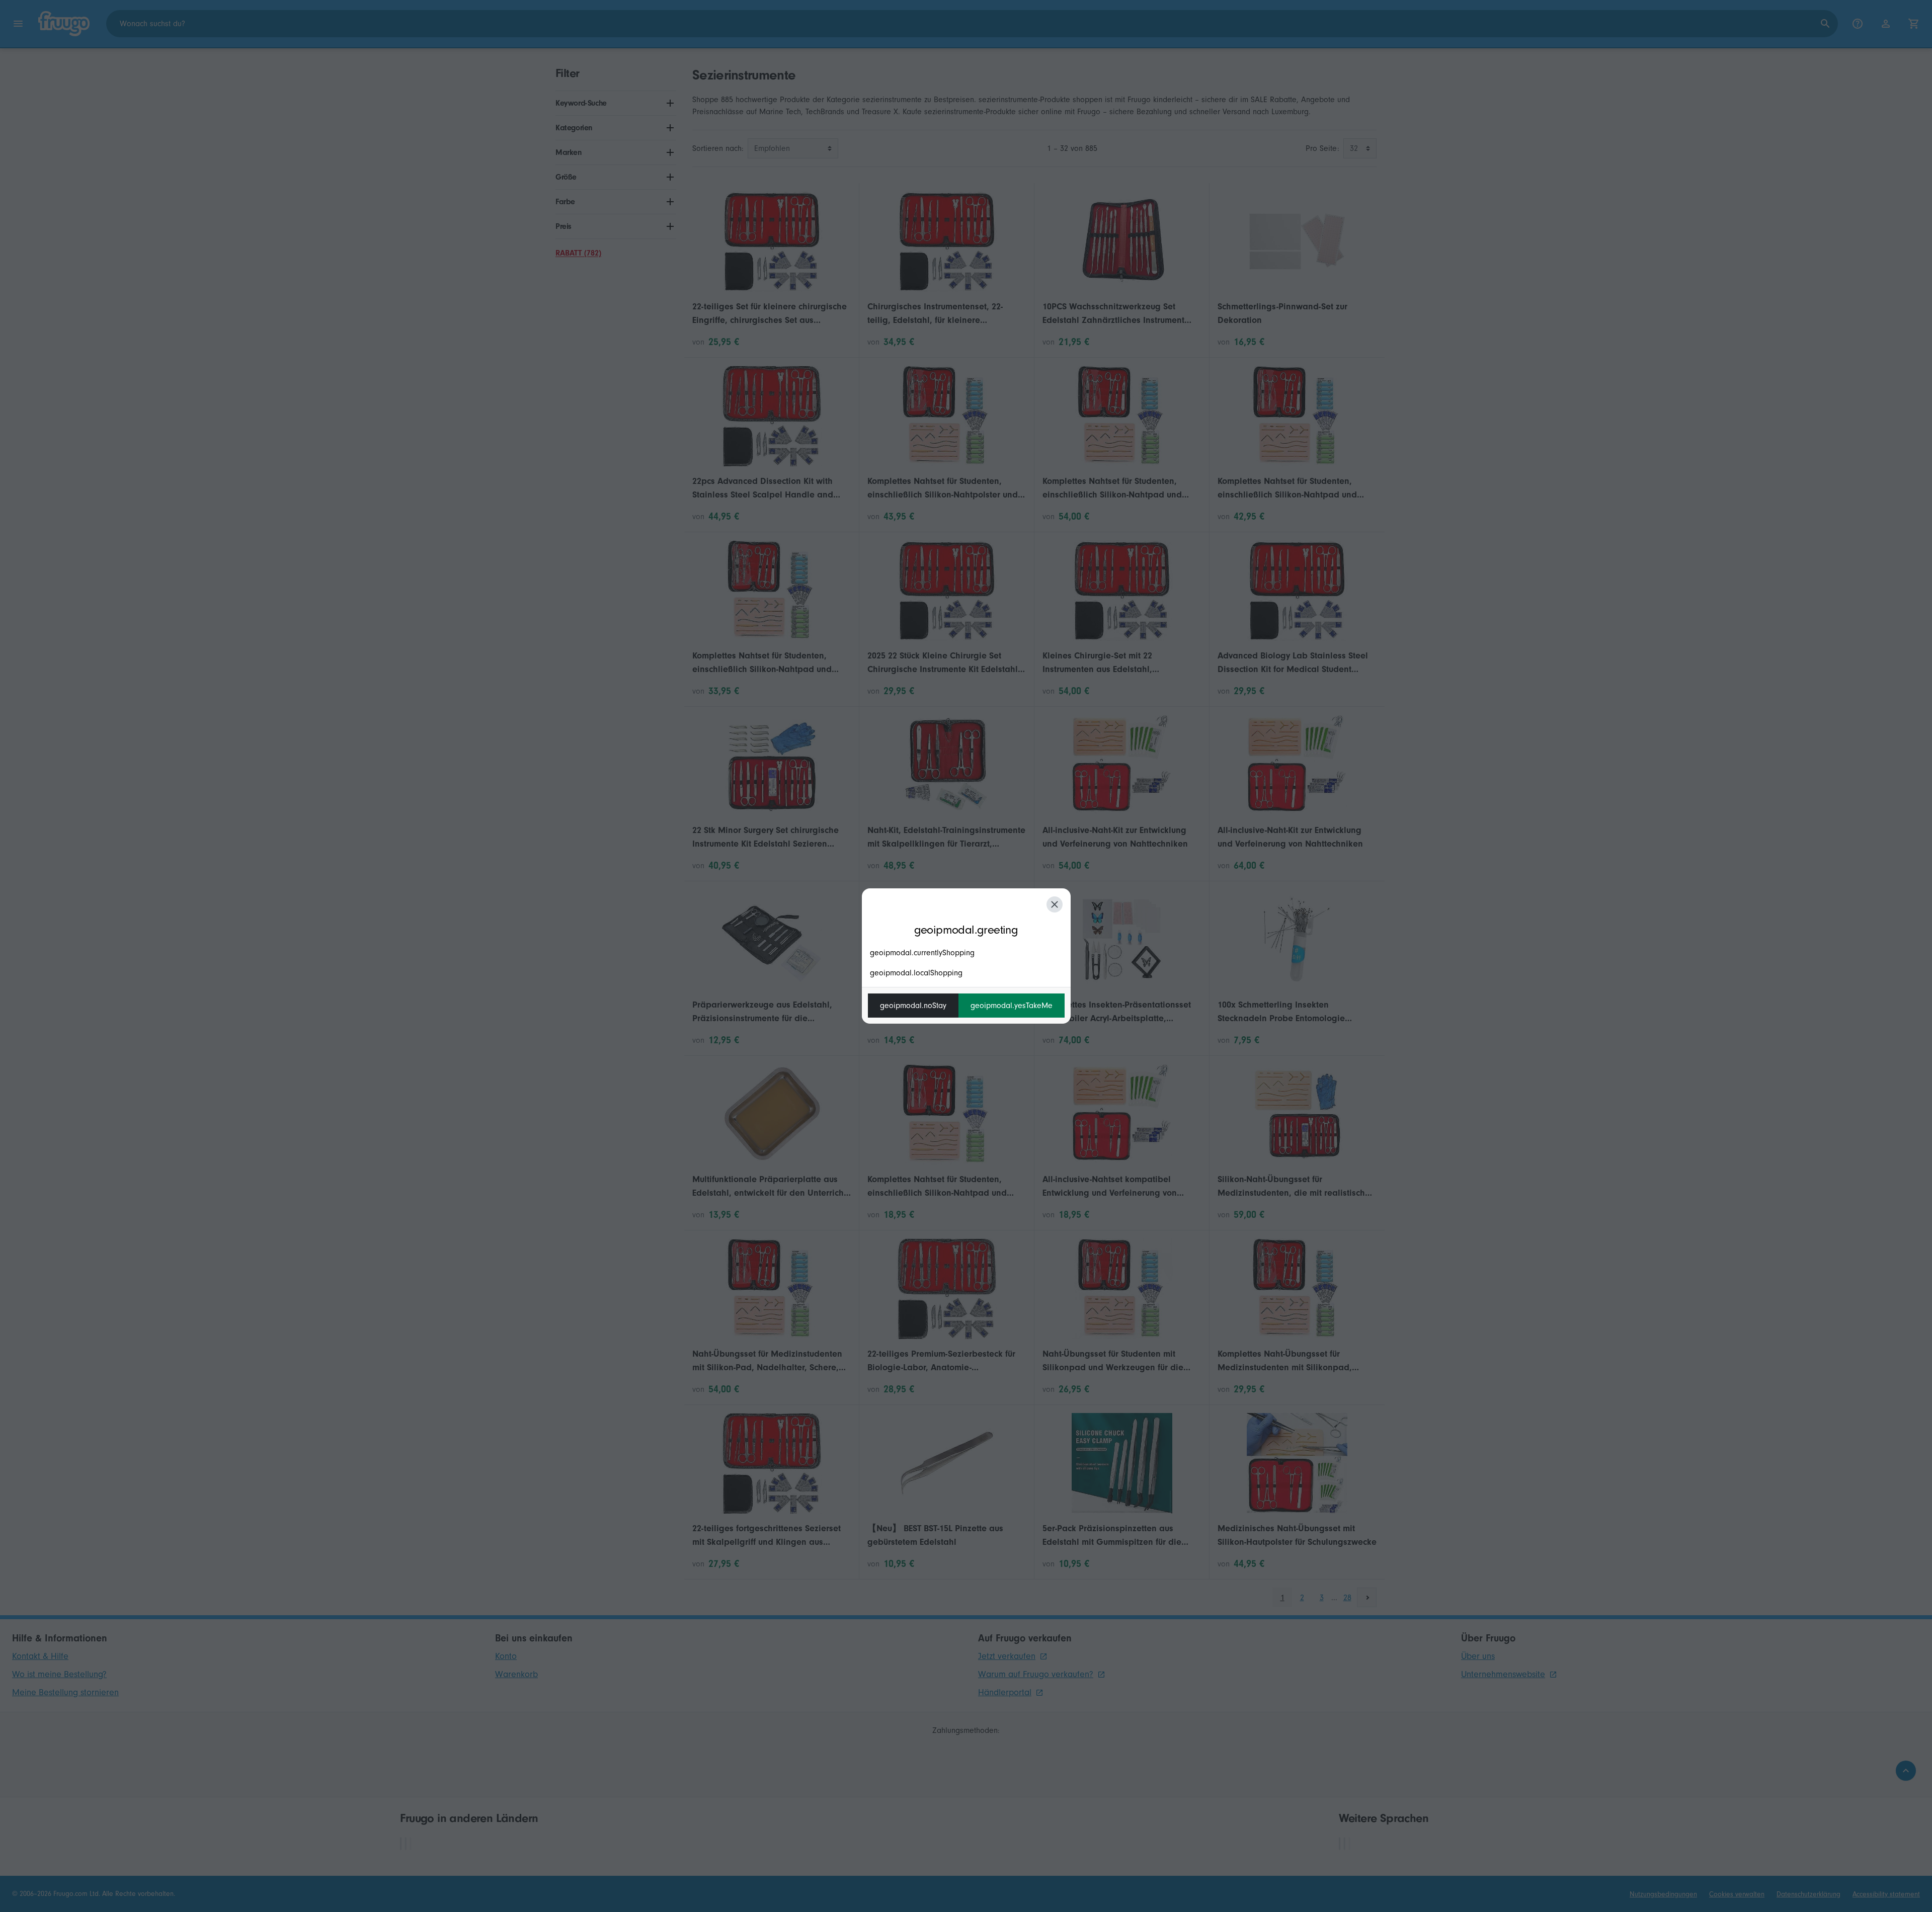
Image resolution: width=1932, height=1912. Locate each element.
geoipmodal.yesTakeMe (1012, 1006)
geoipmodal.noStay (913, 1006)
